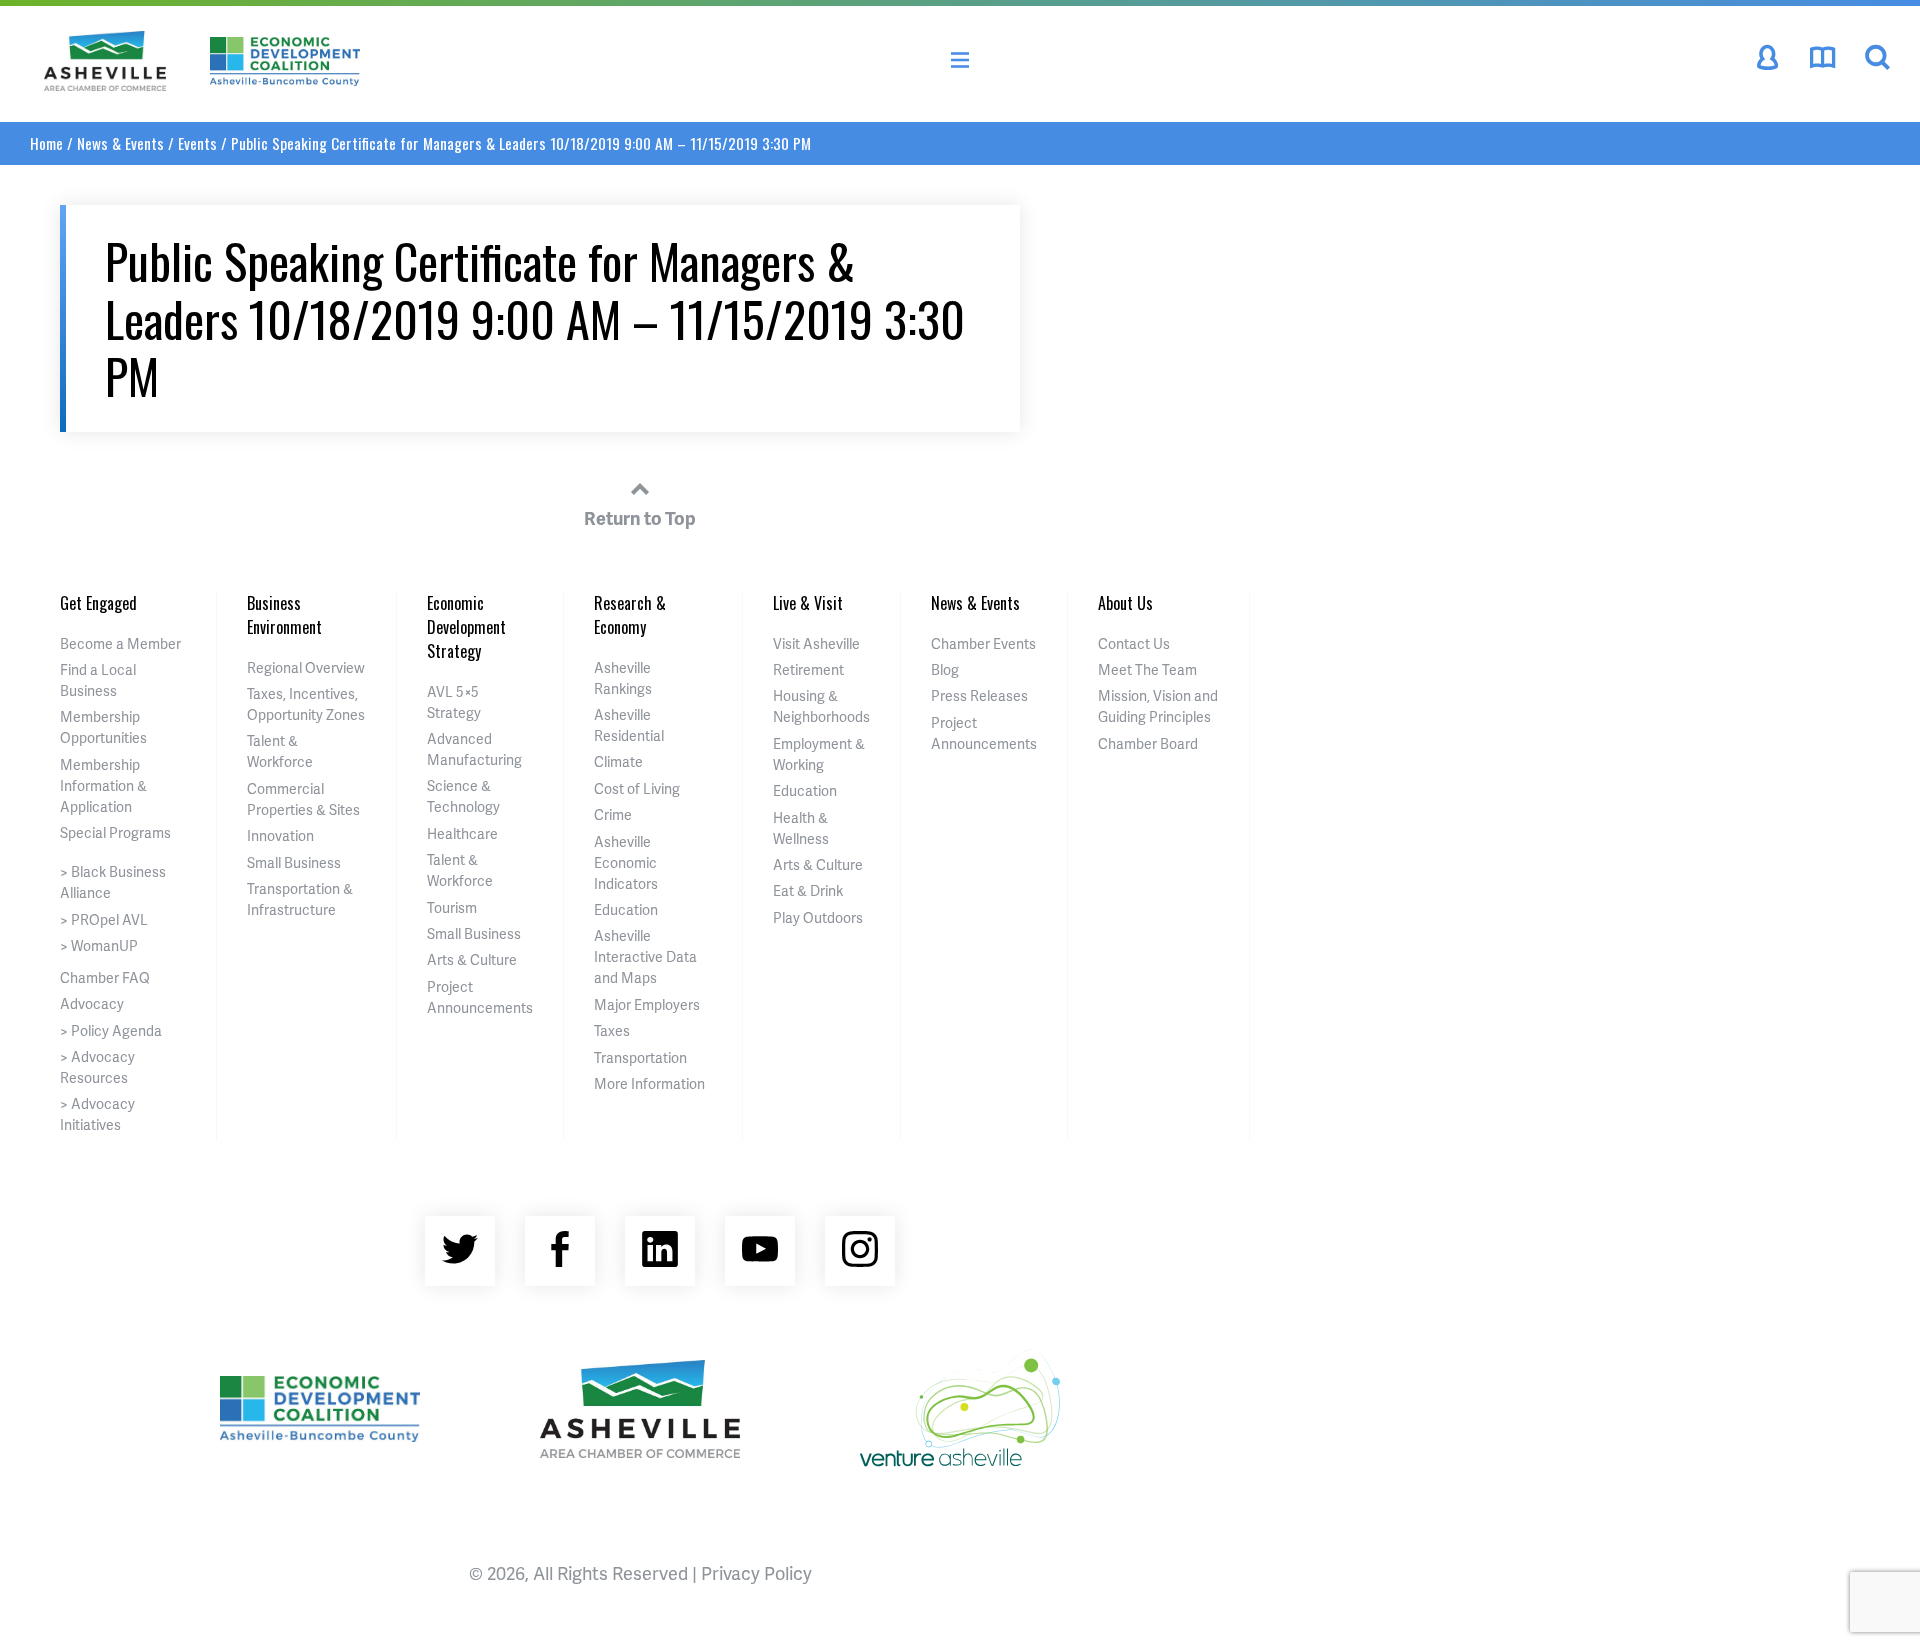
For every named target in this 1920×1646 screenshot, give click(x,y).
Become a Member (120, 643)
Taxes (612, 1030)
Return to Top (640, 517)
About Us (1125, 603)
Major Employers (647, 1004)
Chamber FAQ (105, 977)
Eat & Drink (808, 890)
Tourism (452, 907)
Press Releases (979, 695)
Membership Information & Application (103, 785)
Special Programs (115, 832)
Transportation (640, 1057)
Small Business (294, 862)
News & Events (120, 143)
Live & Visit (808, 603)
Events (197, 143)
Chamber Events (983, 643)
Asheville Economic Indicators (626, 862)
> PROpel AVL (104, 919)
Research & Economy (630, 615)
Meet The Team (1147, 669)
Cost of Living (637, 788)
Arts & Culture (472, 959)
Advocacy (92, 1003)
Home (46, 143)
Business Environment (284, 615)
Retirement (808, 669)
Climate (618, 761)
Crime (613, 814)
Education (626, 909)
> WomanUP (99, 945)
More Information (649, 1083)
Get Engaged (98, 603)
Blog (945, 669)
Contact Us (1134, 643)
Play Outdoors (818, 917)
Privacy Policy (756, 1572)
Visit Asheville (816, 643)
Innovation (280, 835)
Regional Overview (306, 667)
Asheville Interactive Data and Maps (645, 956)
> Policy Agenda (111, 1030)
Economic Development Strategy (466, 627)
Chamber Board (1148, 743)
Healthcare (462, 833)
